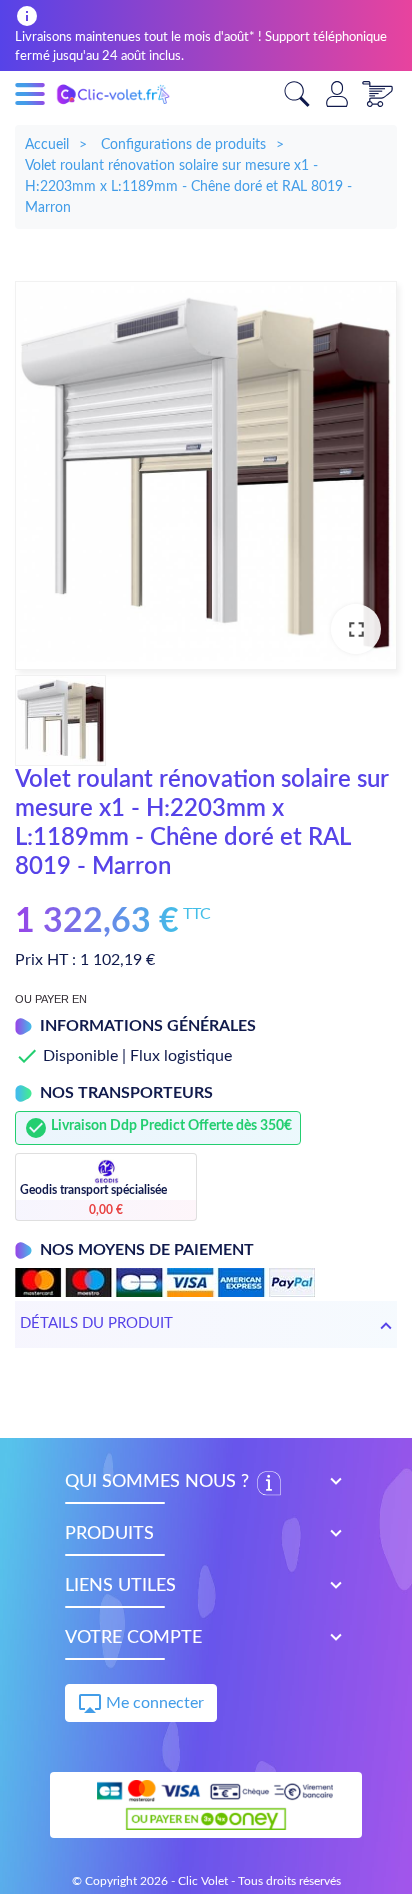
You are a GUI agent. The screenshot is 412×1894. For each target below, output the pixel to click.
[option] (206, 475)
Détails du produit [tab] (96, 1323)
